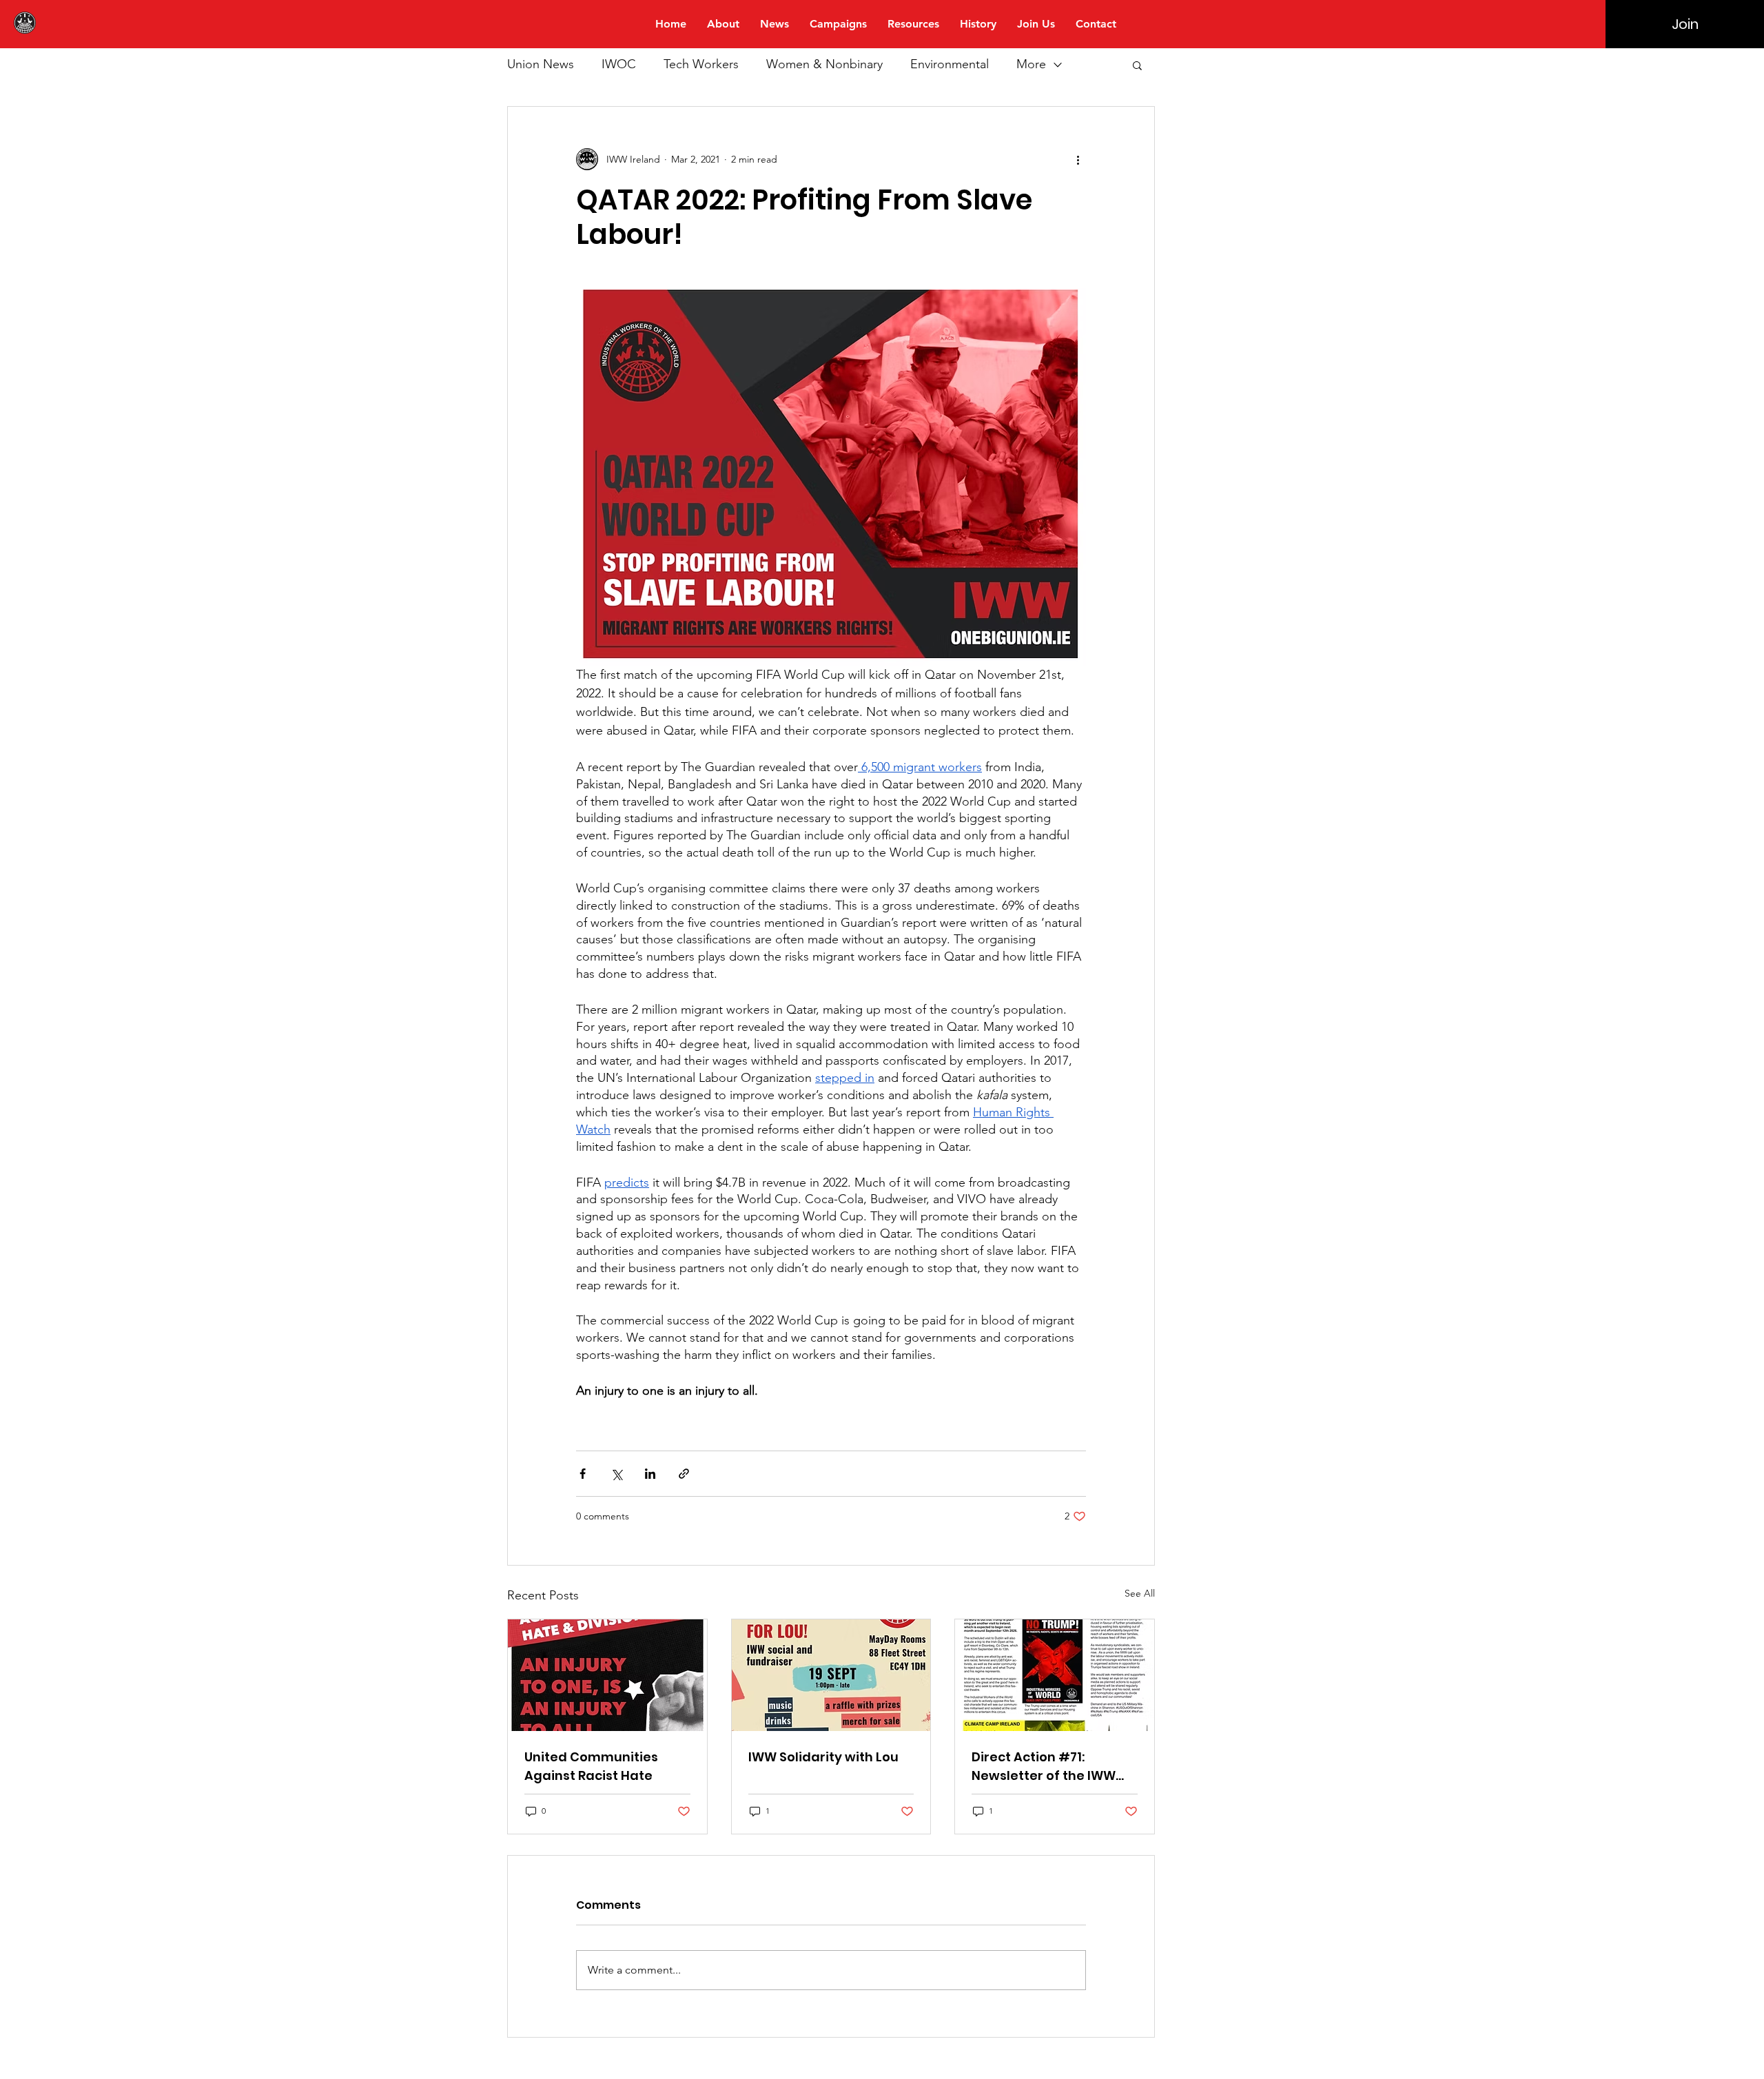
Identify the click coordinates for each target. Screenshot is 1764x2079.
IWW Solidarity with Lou (823, 1757)
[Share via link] (684, 1474)
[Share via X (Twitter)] (616, 1474)
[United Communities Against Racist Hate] (607, 1675)
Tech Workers (701, 64)
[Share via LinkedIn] (650, 1474)
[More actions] (1078, 159)
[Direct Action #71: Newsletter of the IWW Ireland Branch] (1055, 1675)
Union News (541, 64)
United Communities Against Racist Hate (591, 1766)
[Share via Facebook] (583, 1474)
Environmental (950, 64)
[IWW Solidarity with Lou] (831, 1675)
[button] (1137, 65)
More (1031, 64)
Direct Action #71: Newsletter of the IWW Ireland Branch (1044, 1766)
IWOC (619, 64)
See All (1140, 1593)
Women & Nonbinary (824, 64)
